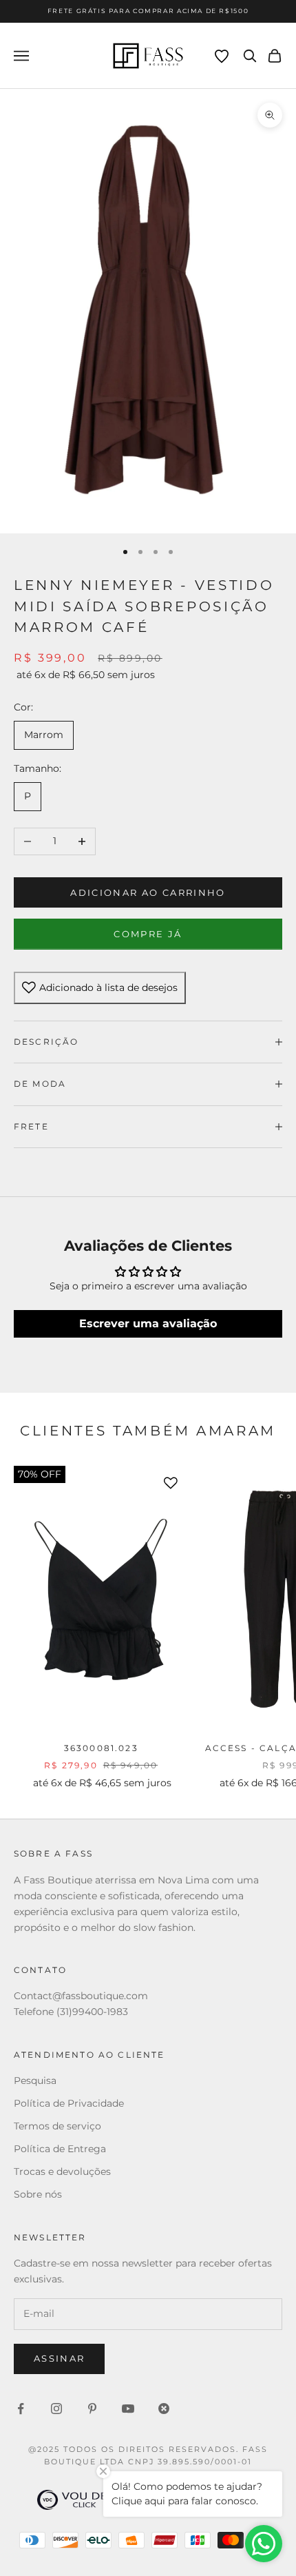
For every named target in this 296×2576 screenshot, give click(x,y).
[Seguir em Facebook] (21, 2409)
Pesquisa (35, 2081)
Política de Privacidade (69, 2103)
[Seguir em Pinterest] (92, 2409)
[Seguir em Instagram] (56, 2409)
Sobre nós (38, 2194)
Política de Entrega (60, 2149)
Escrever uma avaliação (148, 1323)
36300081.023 (101, 1748)
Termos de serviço (57, 2126)
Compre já (148, 934)
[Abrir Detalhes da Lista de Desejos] (222, 57)
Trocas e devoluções (62, 2171)
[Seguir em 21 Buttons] (164, 2409)
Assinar (59, 2358)
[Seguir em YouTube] (128, 2409)
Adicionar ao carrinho (148, 892)
